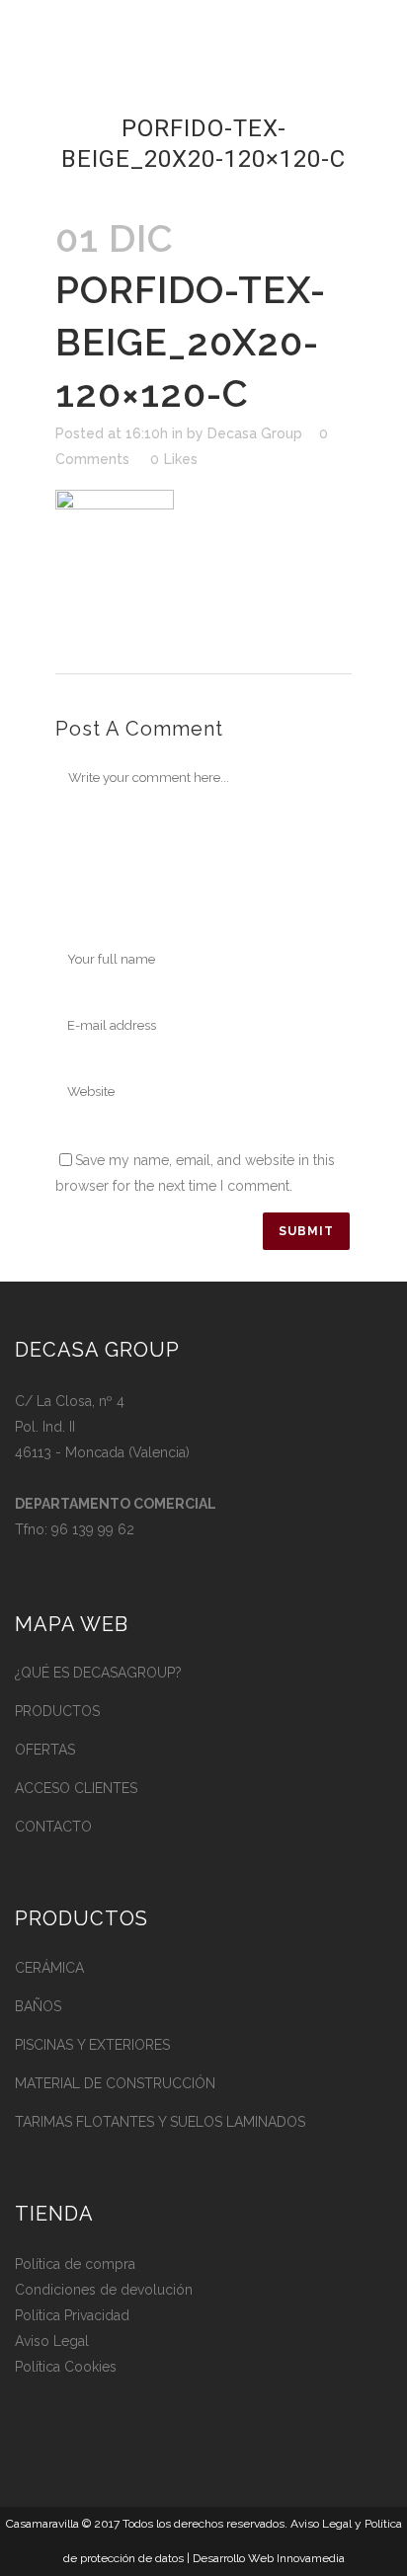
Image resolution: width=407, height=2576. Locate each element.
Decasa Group (255, 433)
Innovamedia (311, 2558)
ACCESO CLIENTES (76, 1788)
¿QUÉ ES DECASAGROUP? (98, 1673)
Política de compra (75, 2264)
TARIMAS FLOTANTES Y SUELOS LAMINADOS (160, 2122)
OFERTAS (45, 1750)
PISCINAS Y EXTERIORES (92, 2045)
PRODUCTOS (57, 1711)
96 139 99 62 (93, 1529)
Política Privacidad (72, 2315)
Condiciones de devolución (104, 2290)
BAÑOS (38, 2006)
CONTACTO (53, 1827)
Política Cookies (66, 2367)
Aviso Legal (52, 2341)
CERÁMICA (49, 1968)
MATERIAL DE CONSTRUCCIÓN (115, 2083)
